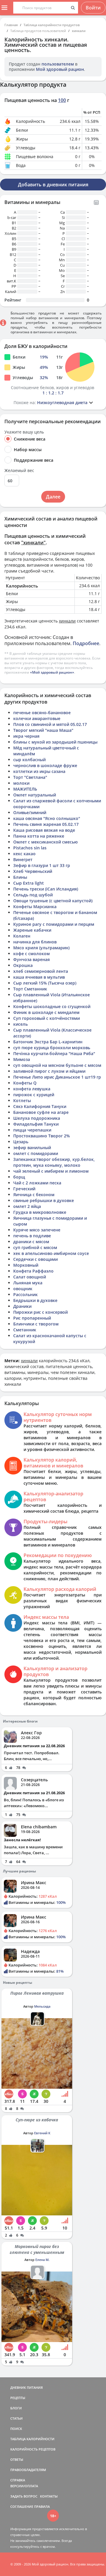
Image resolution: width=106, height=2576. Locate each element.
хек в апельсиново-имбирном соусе (51, 1253)
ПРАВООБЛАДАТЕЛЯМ (28, 2470)
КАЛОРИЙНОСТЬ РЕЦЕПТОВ (33, 2449)
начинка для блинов (35, 942)
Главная (11, 25)
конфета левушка (32, 1089)
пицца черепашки (32, 1130)
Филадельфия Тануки (36, 1124)
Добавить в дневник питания (53, 185)
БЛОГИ (16, 2408)
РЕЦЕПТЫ (18, 2398)
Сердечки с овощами (35, 1259)
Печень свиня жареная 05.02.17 (46, 824)
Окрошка (23, 965)
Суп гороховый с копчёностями (47, 1018)
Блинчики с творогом (36, 1324)
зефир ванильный (32, 1148)
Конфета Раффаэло (33, 1271)
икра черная (26, 736)
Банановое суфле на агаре (41, 1112)
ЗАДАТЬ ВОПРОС (24, 2496)
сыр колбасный (29, 760)
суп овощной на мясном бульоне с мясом (57, 1065)
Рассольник (25, 1294)
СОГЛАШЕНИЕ (22, 2506)
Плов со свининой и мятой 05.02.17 (50, 724)
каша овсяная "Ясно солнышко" (47, 818)
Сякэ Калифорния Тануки (40, 1106)
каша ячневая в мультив (39, 977)
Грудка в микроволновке (40, 1212)
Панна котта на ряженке (39, 836)
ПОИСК (16, 2429)
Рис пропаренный (32, 1318)
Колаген (22, 936)
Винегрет (23, 859)
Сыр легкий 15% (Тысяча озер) (45, 983)
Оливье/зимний (30, 812)
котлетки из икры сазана (39, 771)
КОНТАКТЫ (49, 2496)
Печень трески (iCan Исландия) (46, 889)
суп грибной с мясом (35, 1247)
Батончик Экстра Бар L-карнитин (48, 1042)
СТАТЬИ (16, 2418)
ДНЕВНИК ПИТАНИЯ (26, 2387)
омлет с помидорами (36, 1153)
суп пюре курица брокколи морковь (52, 1048)
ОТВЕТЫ (17, 2459)
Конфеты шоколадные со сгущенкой (52, 1006)
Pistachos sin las (30, 848)
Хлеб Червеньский (33, 871)
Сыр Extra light (29, 883)
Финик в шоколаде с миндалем (46, 1012)
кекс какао (24, 854)
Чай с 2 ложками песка (37, 1183)
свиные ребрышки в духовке (44, 1200)
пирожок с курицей (34, 1095)
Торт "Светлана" (30, 777)
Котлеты (22, 1100)
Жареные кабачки (32, 930)
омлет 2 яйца (27, 1206)
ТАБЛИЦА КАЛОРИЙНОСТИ (32, 2439)
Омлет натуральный (35, 795)
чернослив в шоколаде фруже (45, 765)
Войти (93, 8)
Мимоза (22, 1059)
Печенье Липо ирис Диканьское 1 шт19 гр (57, 1077)
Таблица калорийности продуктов (52, 25)
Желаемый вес (19, 471)
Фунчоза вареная (32, 959)
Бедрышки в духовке (35, 1300)
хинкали (79, 31)
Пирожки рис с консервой (40, 1312)
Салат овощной (30, 1277)
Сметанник (25, 1330)
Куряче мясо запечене (37, 1230)
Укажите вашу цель (24, 432)
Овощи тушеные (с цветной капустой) (53, 901)
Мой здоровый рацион (60, 69)
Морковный (26, 1265)
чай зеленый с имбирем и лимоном (51, 1171)
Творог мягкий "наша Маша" (43, 730)
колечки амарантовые (37, 718)
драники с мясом (31, 1242)
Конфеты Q (25, 1083)
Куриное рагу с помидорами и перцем (54, 924)
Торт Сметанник (30, 989)
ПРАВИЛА (42, 2506)
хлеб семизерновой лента (41, 971)
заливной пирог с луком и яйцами (49, 1071)
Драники (22, 1306)
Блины (20, 877)
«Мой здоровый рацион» (52, 672)
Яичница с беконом (34, 1195)
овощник (23, 1289)
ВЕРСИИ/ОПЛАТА (24, 2486)
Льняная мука (28, 1283)
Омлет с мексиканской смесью (45, 842)
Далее (53, 497)
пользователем (58, 64)
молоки (21, 783)
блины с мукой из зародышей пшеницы (55, 742)
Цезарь (21, 1142)
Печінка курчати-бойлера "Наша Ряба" (54, 1053)
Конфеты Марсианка (35, 907)
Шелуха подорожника (37, 1118)
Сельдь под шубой (33, 895)
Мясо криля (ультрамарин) (41, 948)
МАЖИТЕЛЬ (25, 789)
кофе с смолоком (32, 954)
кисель (20, 1024)
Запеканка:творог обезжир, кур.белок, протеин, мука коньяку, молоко (54, 1162)
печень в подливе (32, 1236)
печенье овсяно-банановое (42, 713)
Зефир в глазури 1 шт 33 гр (42, 865)
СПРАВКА (18, 2480)
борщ (19, 1177)
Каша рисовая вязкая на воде (44, 830)
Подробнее (86, 643)
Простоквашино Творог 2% (42, 1136)
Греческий (24, 1189)
